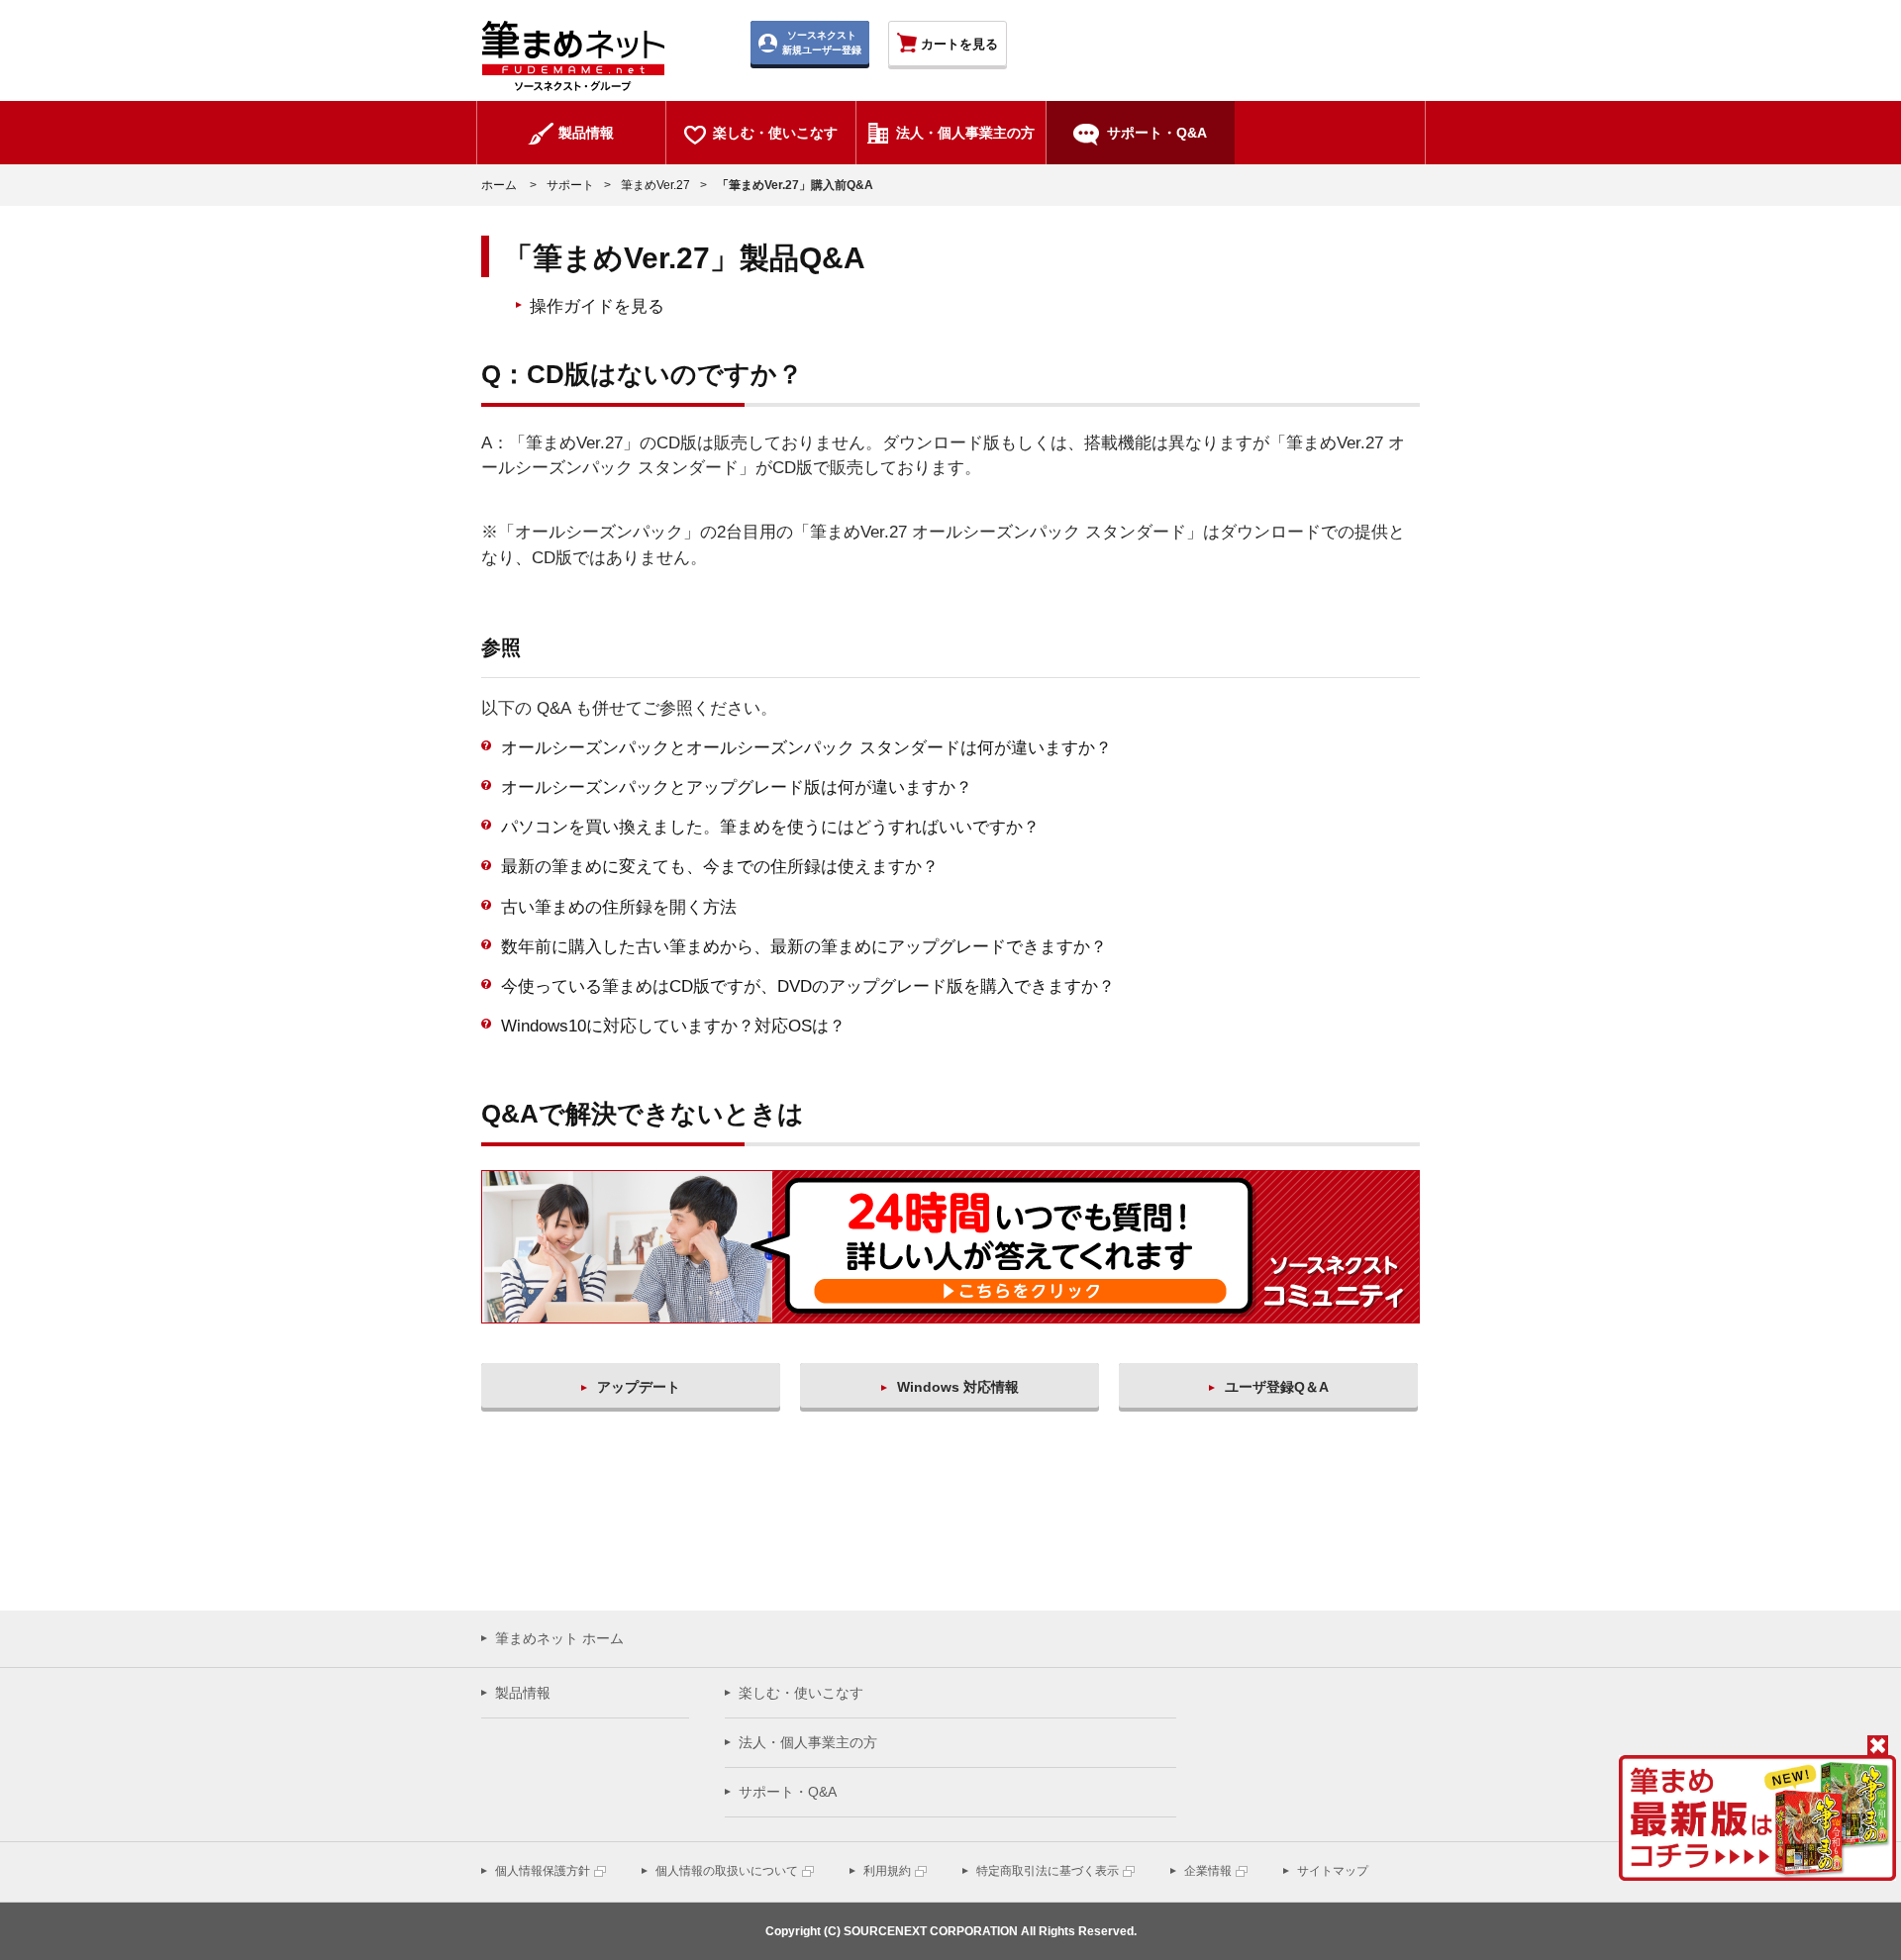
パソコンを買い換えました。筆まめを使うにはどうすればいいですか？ (770, 827)
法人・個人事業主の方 (808, 1742)
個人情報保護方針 (543, 1871)
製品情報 (523, 1693)
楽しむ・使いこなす (801, 1693)
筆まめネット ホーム (559, 1638)
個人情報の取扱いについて (727, 1871)
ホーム (499, 185)
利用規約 (887, 1871)
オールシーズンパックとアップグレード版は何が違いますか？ (737, 787)
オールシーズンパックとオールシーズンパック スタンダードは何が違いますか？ (806, 748)
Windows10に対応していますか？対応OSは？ (673, 1026)
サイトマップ (1333, 1871)
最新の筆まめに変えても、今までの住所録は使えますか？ (720, 867)
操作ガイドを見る (597, 306)
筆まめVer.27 (655, 185)
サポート (570, 185)
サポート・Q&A (788, 1792)
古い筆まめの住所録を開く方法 (619, 907)
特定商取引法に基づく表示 (1048, 1871)
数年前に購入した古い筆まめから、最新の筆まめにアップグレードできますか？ (804, 947)
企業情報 (1208, 1871)
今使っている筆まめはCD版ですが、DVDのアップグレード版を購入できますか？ (808, 986)
